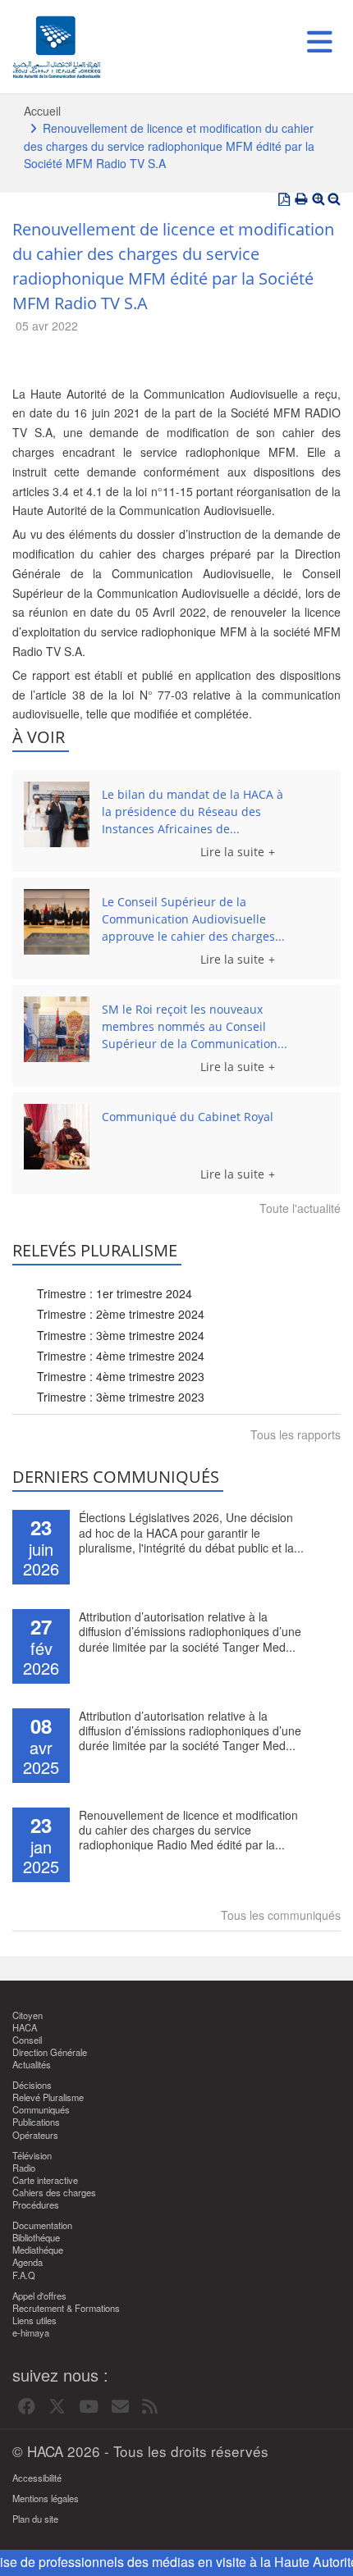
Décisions (32, 2085)
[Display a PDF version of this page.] (284, 199)
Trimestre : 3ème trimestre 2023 (121, 1397)
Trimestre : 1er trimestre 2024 (115, 1293)
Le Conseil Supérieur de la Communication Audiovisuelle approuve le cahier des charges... (193, 919)
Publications (36, 2122)
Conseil (27, 2040)
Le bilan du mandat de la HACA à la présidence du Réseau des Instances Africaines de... (193, 812)
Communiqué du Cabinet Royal (188, 1117)
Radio (24, 2168)
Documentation (42, 2225)
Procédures (36, 2205)
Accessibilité (37, 2478)
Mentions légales (46, 2498)
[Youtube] (89, 2407)
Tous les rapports (296, 1434)
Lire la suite (232, 852)
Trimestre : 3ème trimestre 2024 (121, 1335)
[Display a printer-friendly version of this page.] (301, 199)
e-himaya (31, 2333)
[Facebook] (27, 2407)
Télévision (32, 2156)
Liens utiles (34, 2321)
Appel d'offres (39, 2296)
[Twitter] (57, 2407)
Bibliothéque (36, 2238)
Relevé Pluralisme (48, 2097)
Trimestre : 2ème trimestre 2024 (121, 1314)
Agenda (28, 2262)
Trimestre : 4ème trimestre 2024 (121, 1356)
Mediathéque (38, 2250)
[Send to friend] (120, 2407)
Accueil (42, 111)
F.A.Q (24, 2275)
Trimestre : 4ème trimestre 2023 (121, 1376)
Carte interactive (45, 2180)
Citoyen (28, 2015)
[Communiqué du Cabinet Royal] (57, 1137)
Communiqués (41, 2110)
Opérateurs (35, 2135)
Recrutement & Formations (66, 2308)
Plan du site (35, 2519)
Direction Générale (50, 2052)
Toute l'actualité (300, 1208)
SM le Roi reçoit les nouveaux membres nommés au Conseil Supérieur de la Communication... (195, 1026)
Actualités (32, 2065)
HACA (25, 2028)
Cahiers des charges (54, 2193)
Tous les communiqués (281, 1915)
